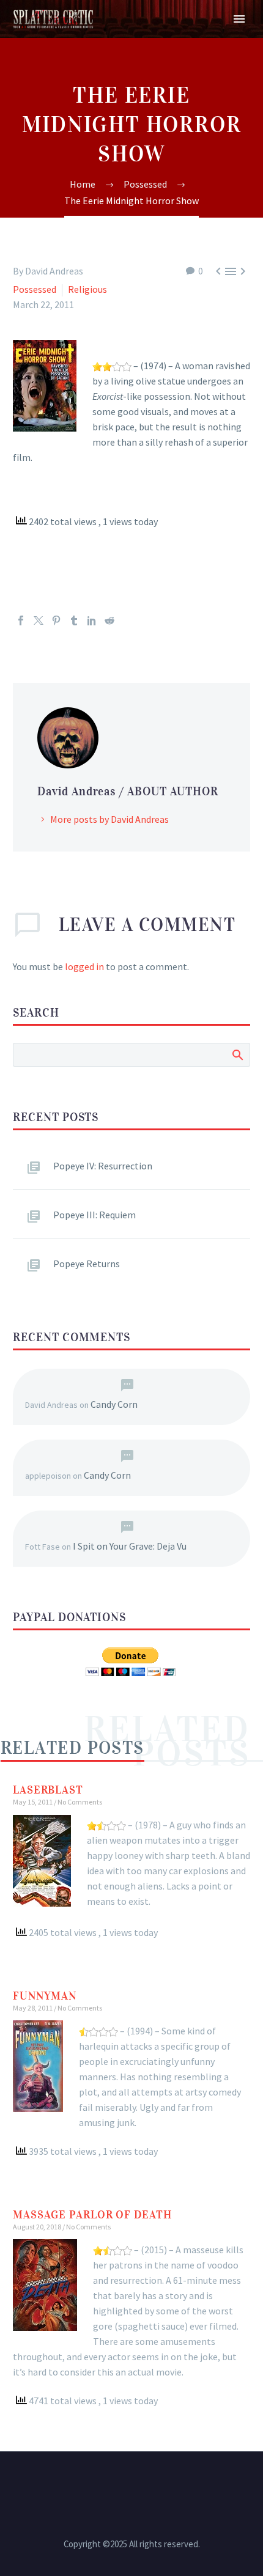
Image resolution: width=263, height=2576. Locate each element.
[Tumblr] (74, 620)
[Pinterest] (56, 620)
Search (237, 1054)
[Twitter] (39, 620)
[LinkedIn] (92, 620)
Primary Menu (239, 19)
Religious (87, 289)
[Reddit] (109, 620)
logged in (84, 966)
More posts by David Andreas (109, 819)
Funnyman (45, 1996)
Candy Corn (114, 1404)
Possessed (35, 289)
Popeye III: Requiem (94, 1215)
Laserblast (48, 1790)
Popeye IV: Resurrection (103, 1166)
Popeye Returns (87, 1264)
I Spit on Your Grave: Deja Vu (130, 1546)
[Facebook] (21, 620)
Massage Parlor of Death (92, 2215)
